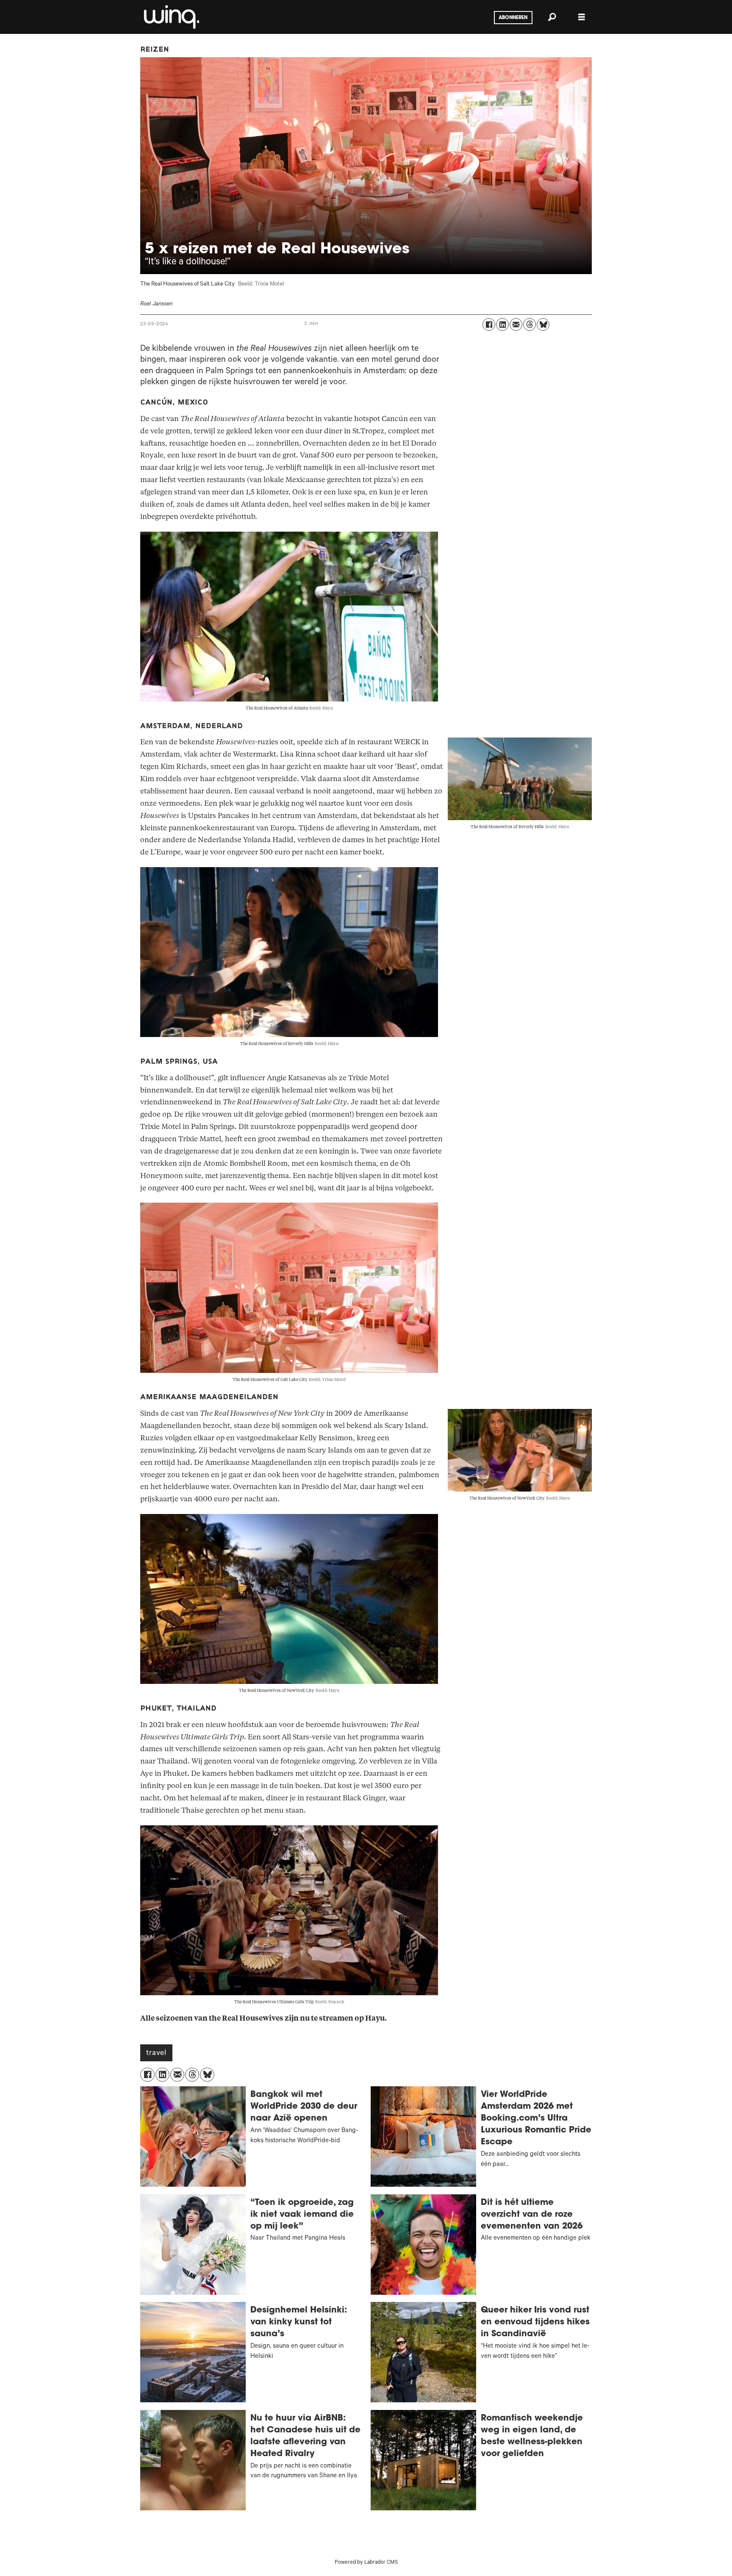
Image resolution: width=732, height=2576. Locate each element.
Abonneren (513, 18)
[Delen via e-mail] (516, 324)
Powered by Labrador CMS (366, 2563)
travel (156, 2054)
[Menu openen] (582, 17)
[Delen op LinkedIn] (502, 324)
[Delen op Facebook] (489, 324)
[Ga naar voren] (171, 17)
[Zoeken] (552, 17)
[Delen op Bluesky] (543, 324)
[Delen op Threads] (530, 324)
